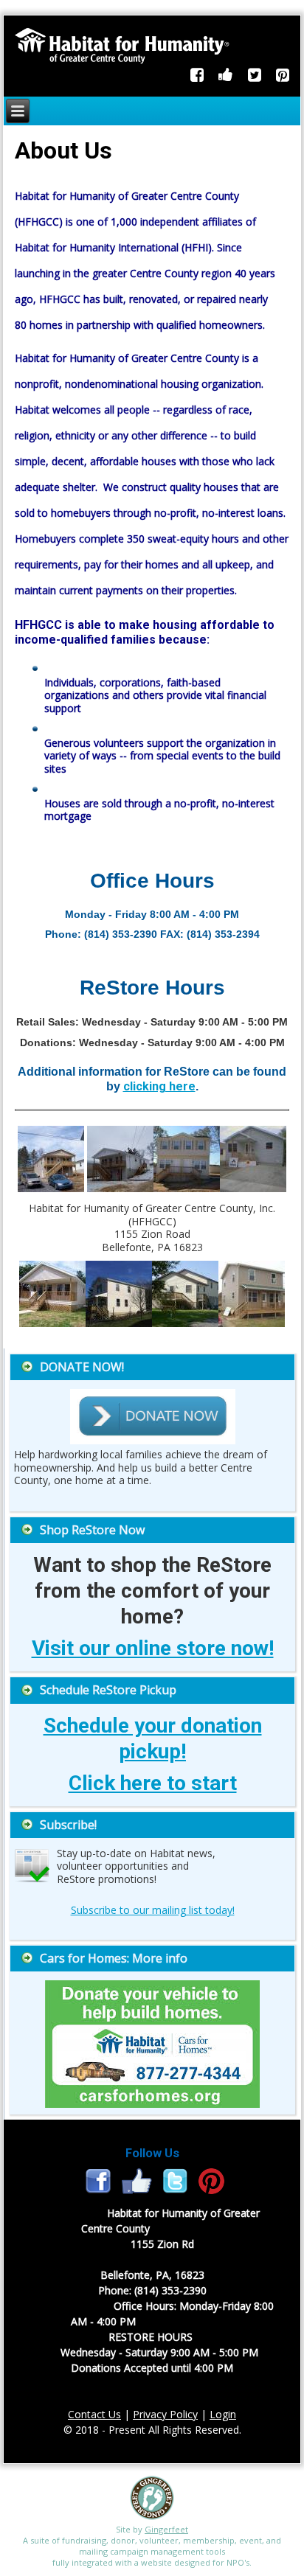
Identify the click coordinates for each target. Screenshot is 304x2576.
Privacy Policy (165, 2414)
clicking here (159, 1086)
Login (223, 2414)
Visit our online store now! (153, 1648)
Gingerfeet (166, 2529)
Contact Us (94, 2414)
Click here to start (153, 1783)
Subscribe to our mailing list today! (153, 1910)
